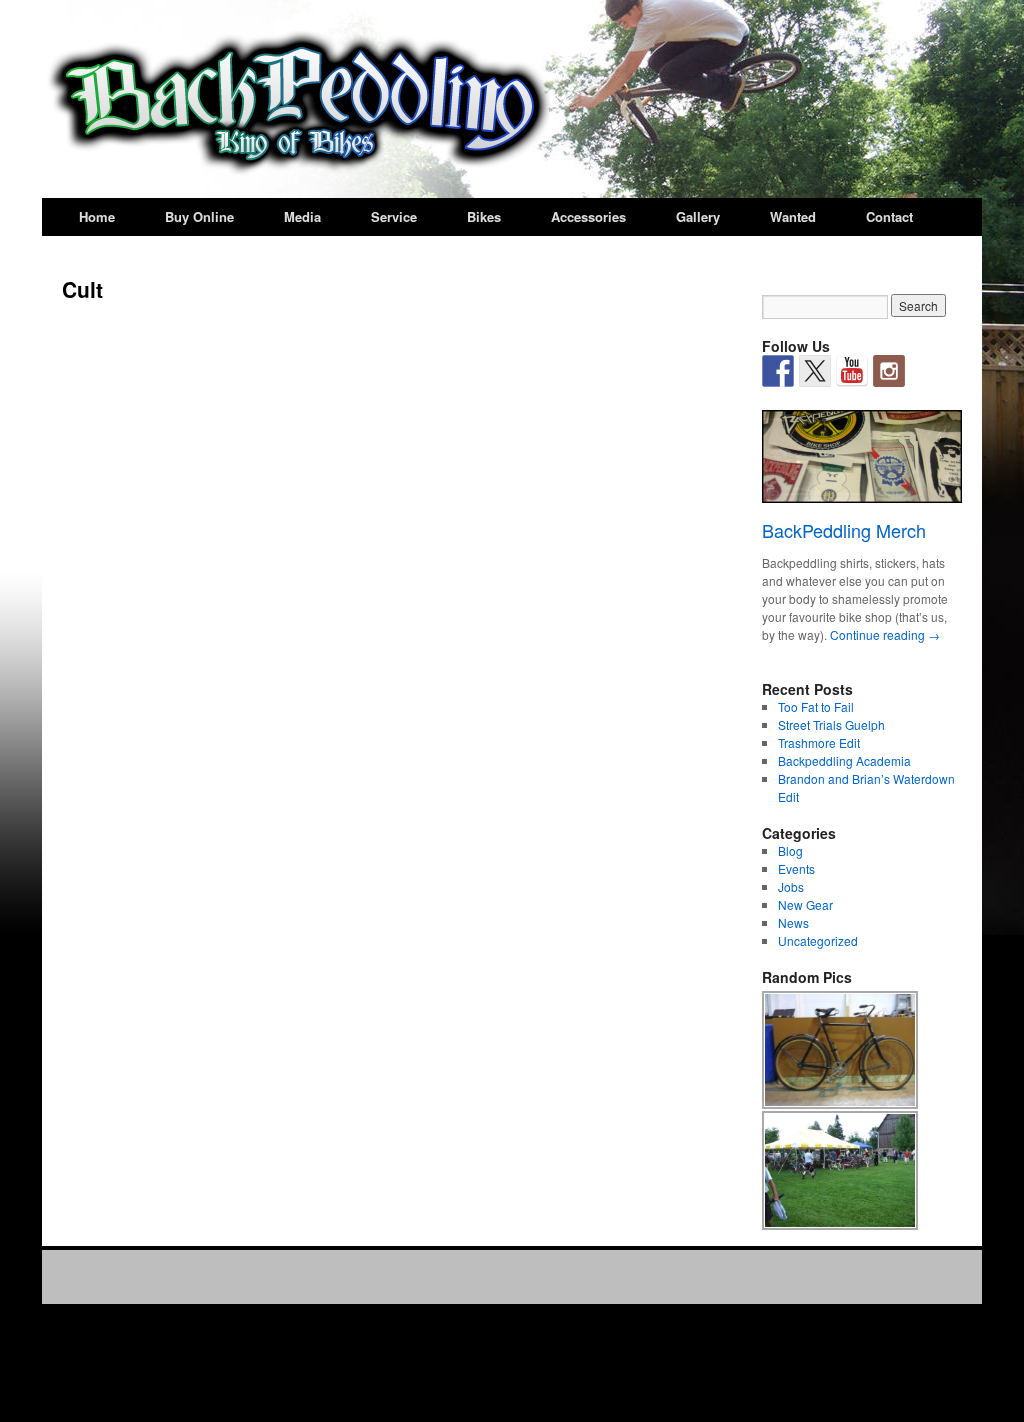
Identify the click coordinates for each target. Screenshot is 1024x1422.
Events (796, 868)
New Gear (805, 904)
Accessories (588, 216)
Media (302, 216)
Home (97, 216)
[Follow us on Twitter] (815, 371)
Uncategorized (818, 940)
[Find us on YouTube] (852, 371)
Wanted (793, 216)
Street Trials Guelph (831, 724)
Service (394, 216)
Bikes (484, 216)
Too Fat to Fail (816, 706)
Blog (790, 850)
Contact (889, 216)
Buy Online (199, 216)
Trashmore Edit (819, 742)
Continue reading (885, 634)
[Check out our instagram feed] (889, 371)
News (793, 922)
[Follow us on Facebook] (778, 371)
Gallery (698, 216)
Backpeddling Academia (844, 760)
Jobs (791, 886)
